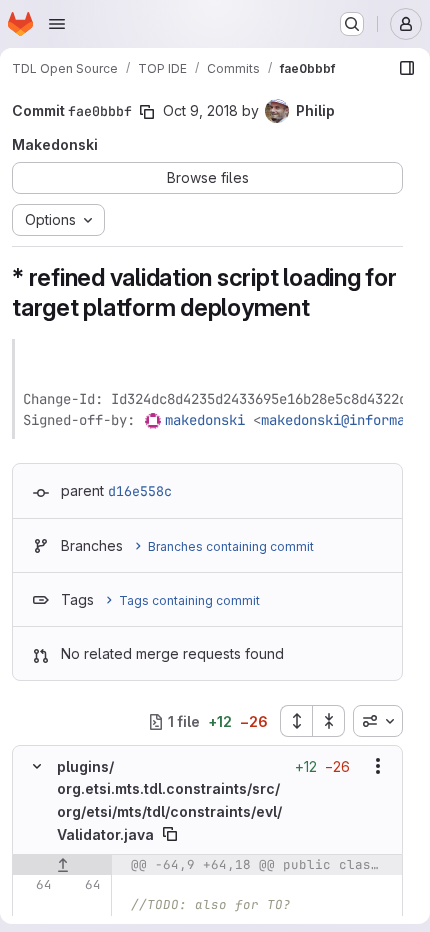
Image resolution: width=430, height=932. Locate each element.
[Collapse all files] (329, 721)
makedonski (205, 420)
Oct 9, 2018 (200, 110)
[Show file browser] (407, 68)
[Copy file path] (170, 834)
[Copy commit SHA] (147, 112)
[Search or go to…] (352, 24)
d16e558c (140, 491)
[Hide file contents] (37, 766)
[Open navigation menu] (57, 24)
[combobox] (378, 721)
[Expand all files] (296, 721)
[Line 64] (35, 885)
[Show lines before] (62, 865)
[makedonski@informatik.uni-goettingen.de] (154, 420)
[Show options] (378, 766)
